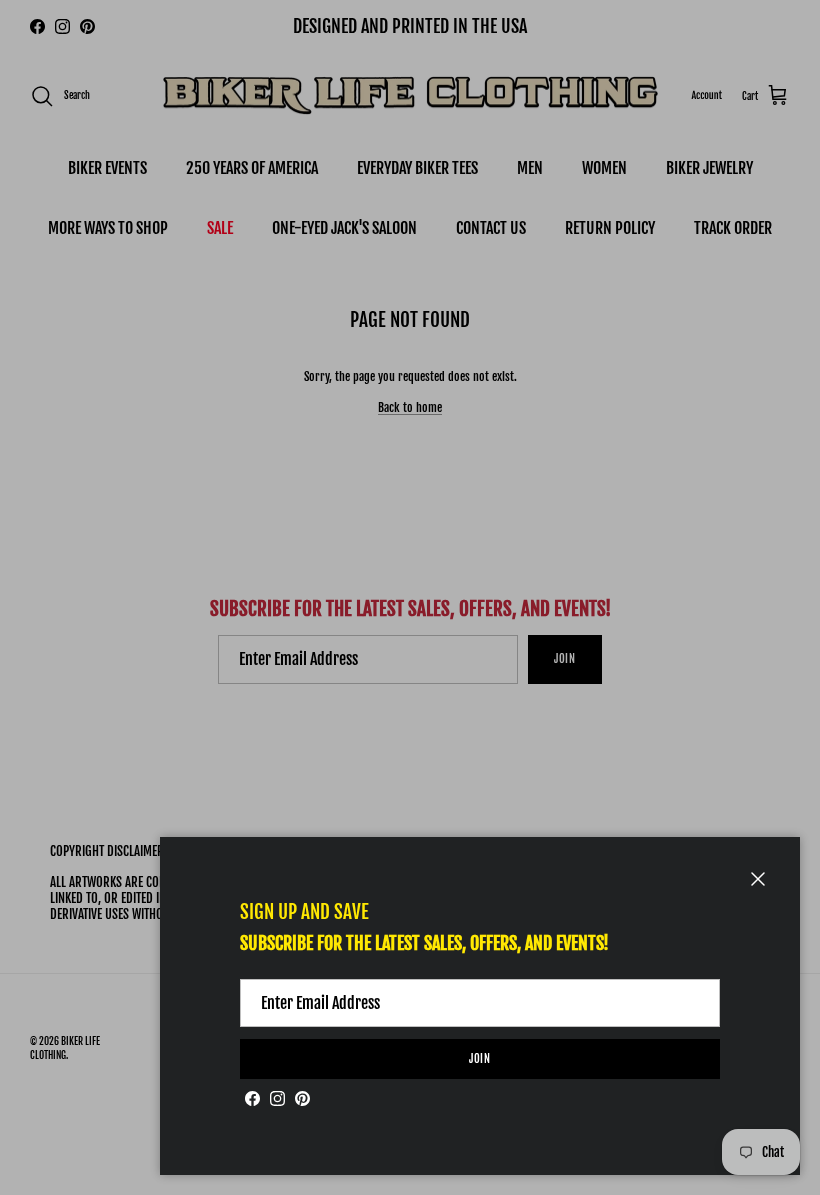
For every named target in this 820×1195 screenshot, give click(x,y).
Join (480, 1059)
